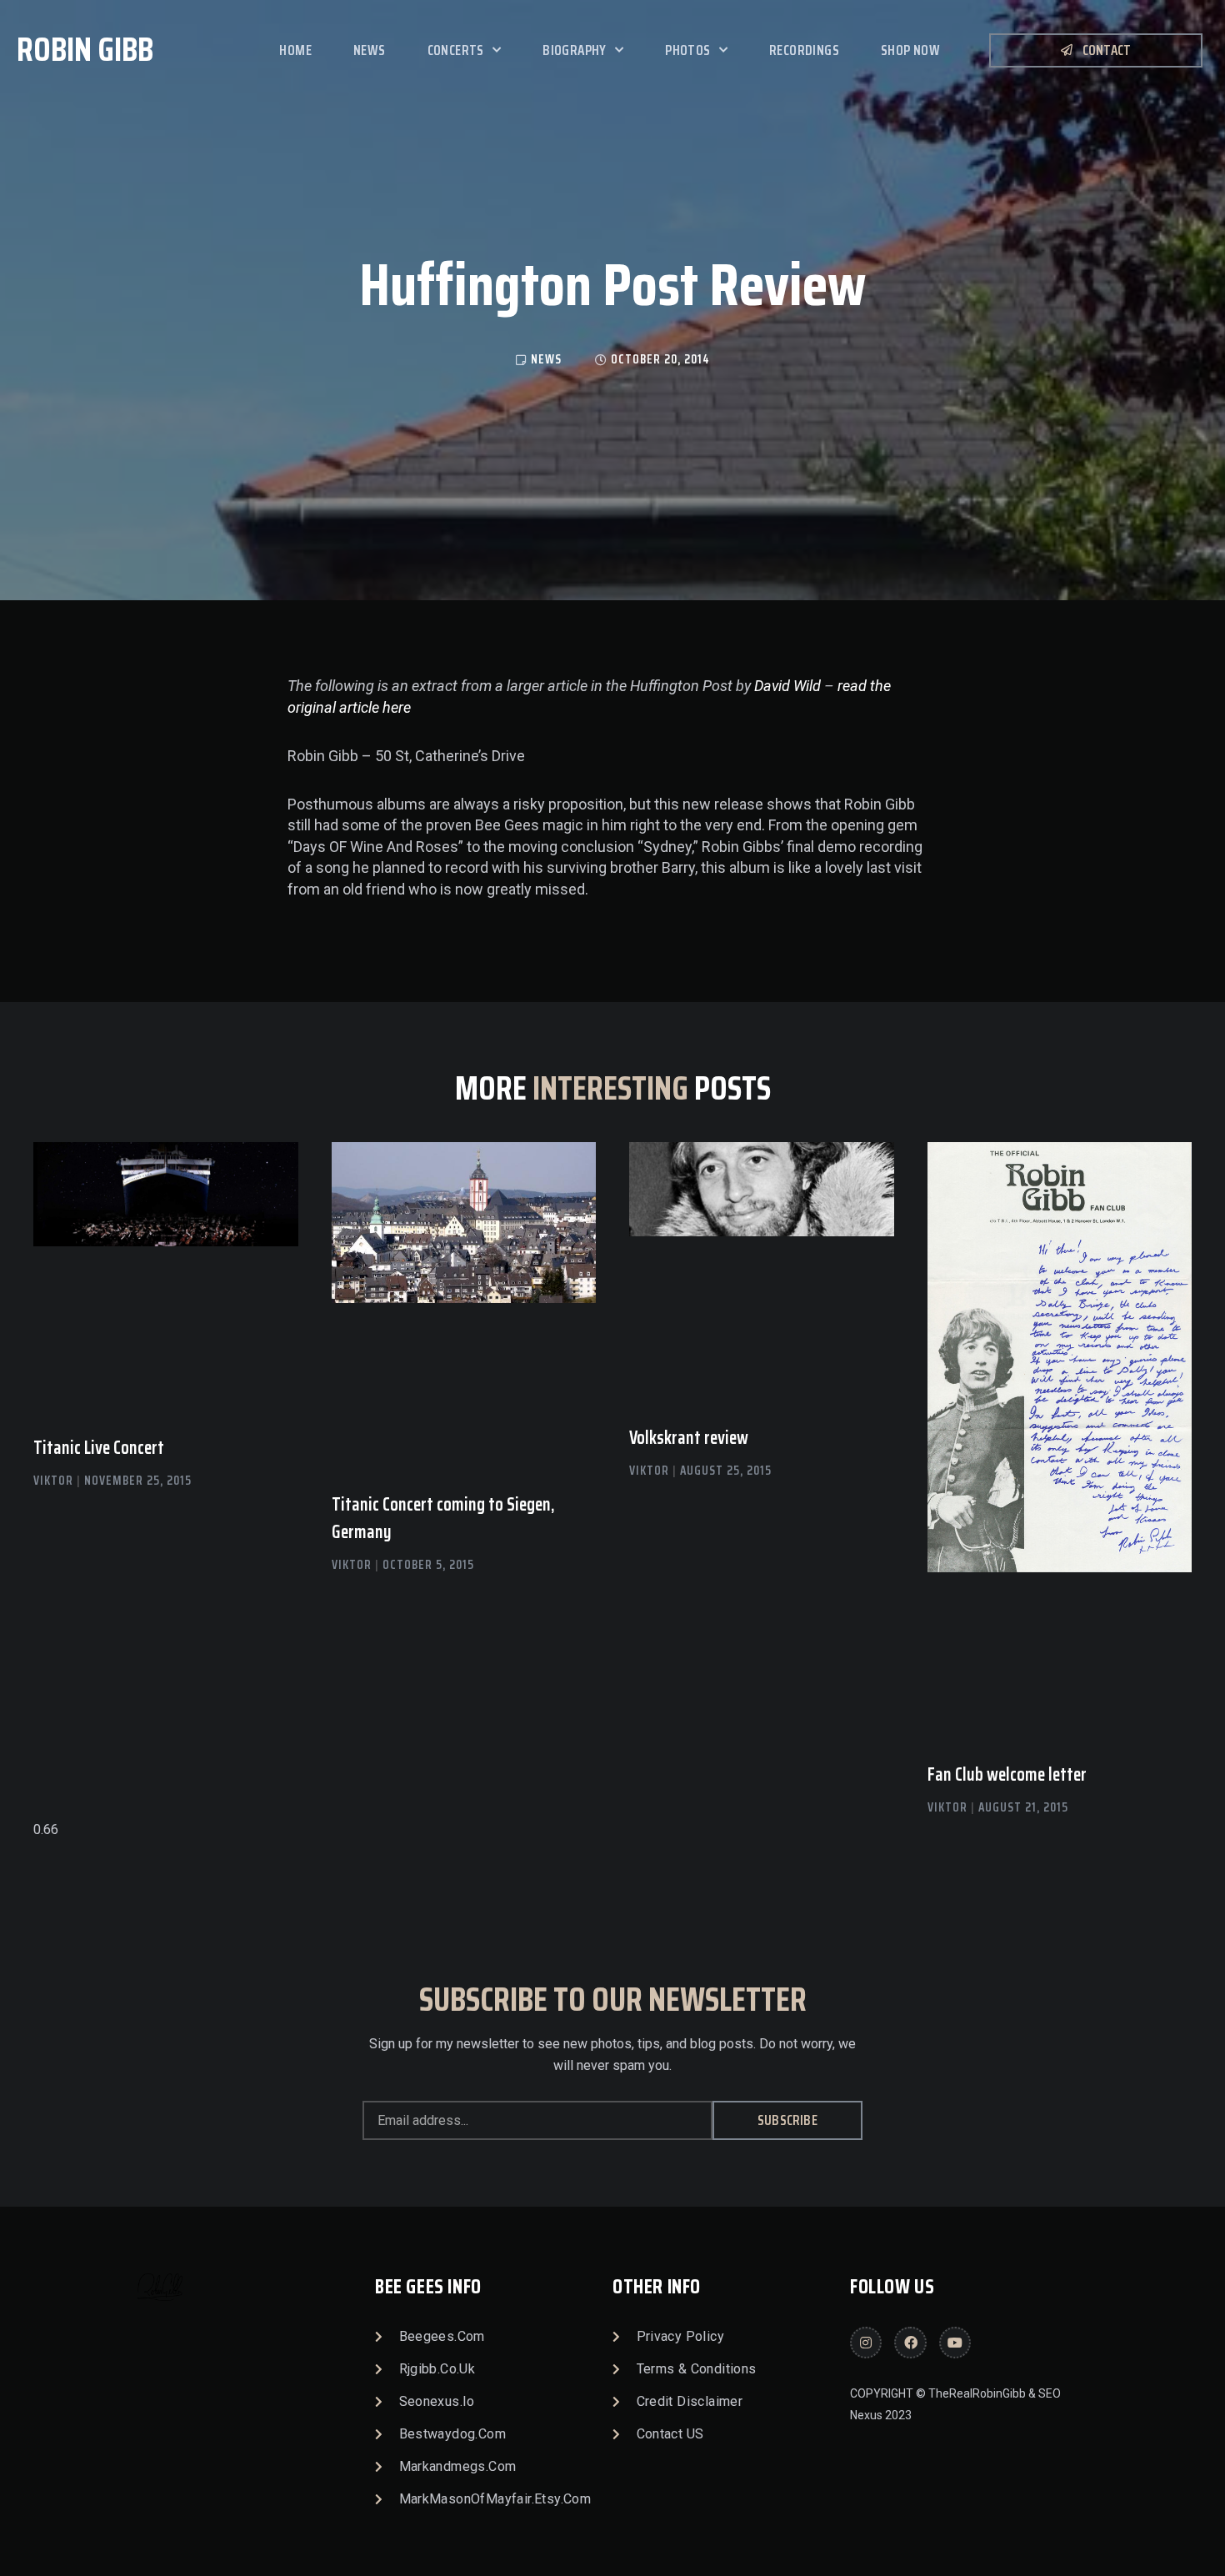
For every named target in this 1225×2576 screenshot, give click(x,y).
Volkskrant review (689, 1438)
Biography (575, 50)
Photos (687, 50)
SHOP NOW (910, 50)
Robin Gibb (85, 50)
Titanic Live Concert (99, 1448)
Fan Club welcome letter (1007, 1774)
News (370, 50)
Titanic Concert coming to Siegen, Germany (443, 1518)
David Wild (787, 686)
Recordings (804, 50)
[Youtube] (955, 2343)
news (546, 359)
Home (295, 50)
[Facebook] (910, 2343)
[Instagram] (866, 2343)
